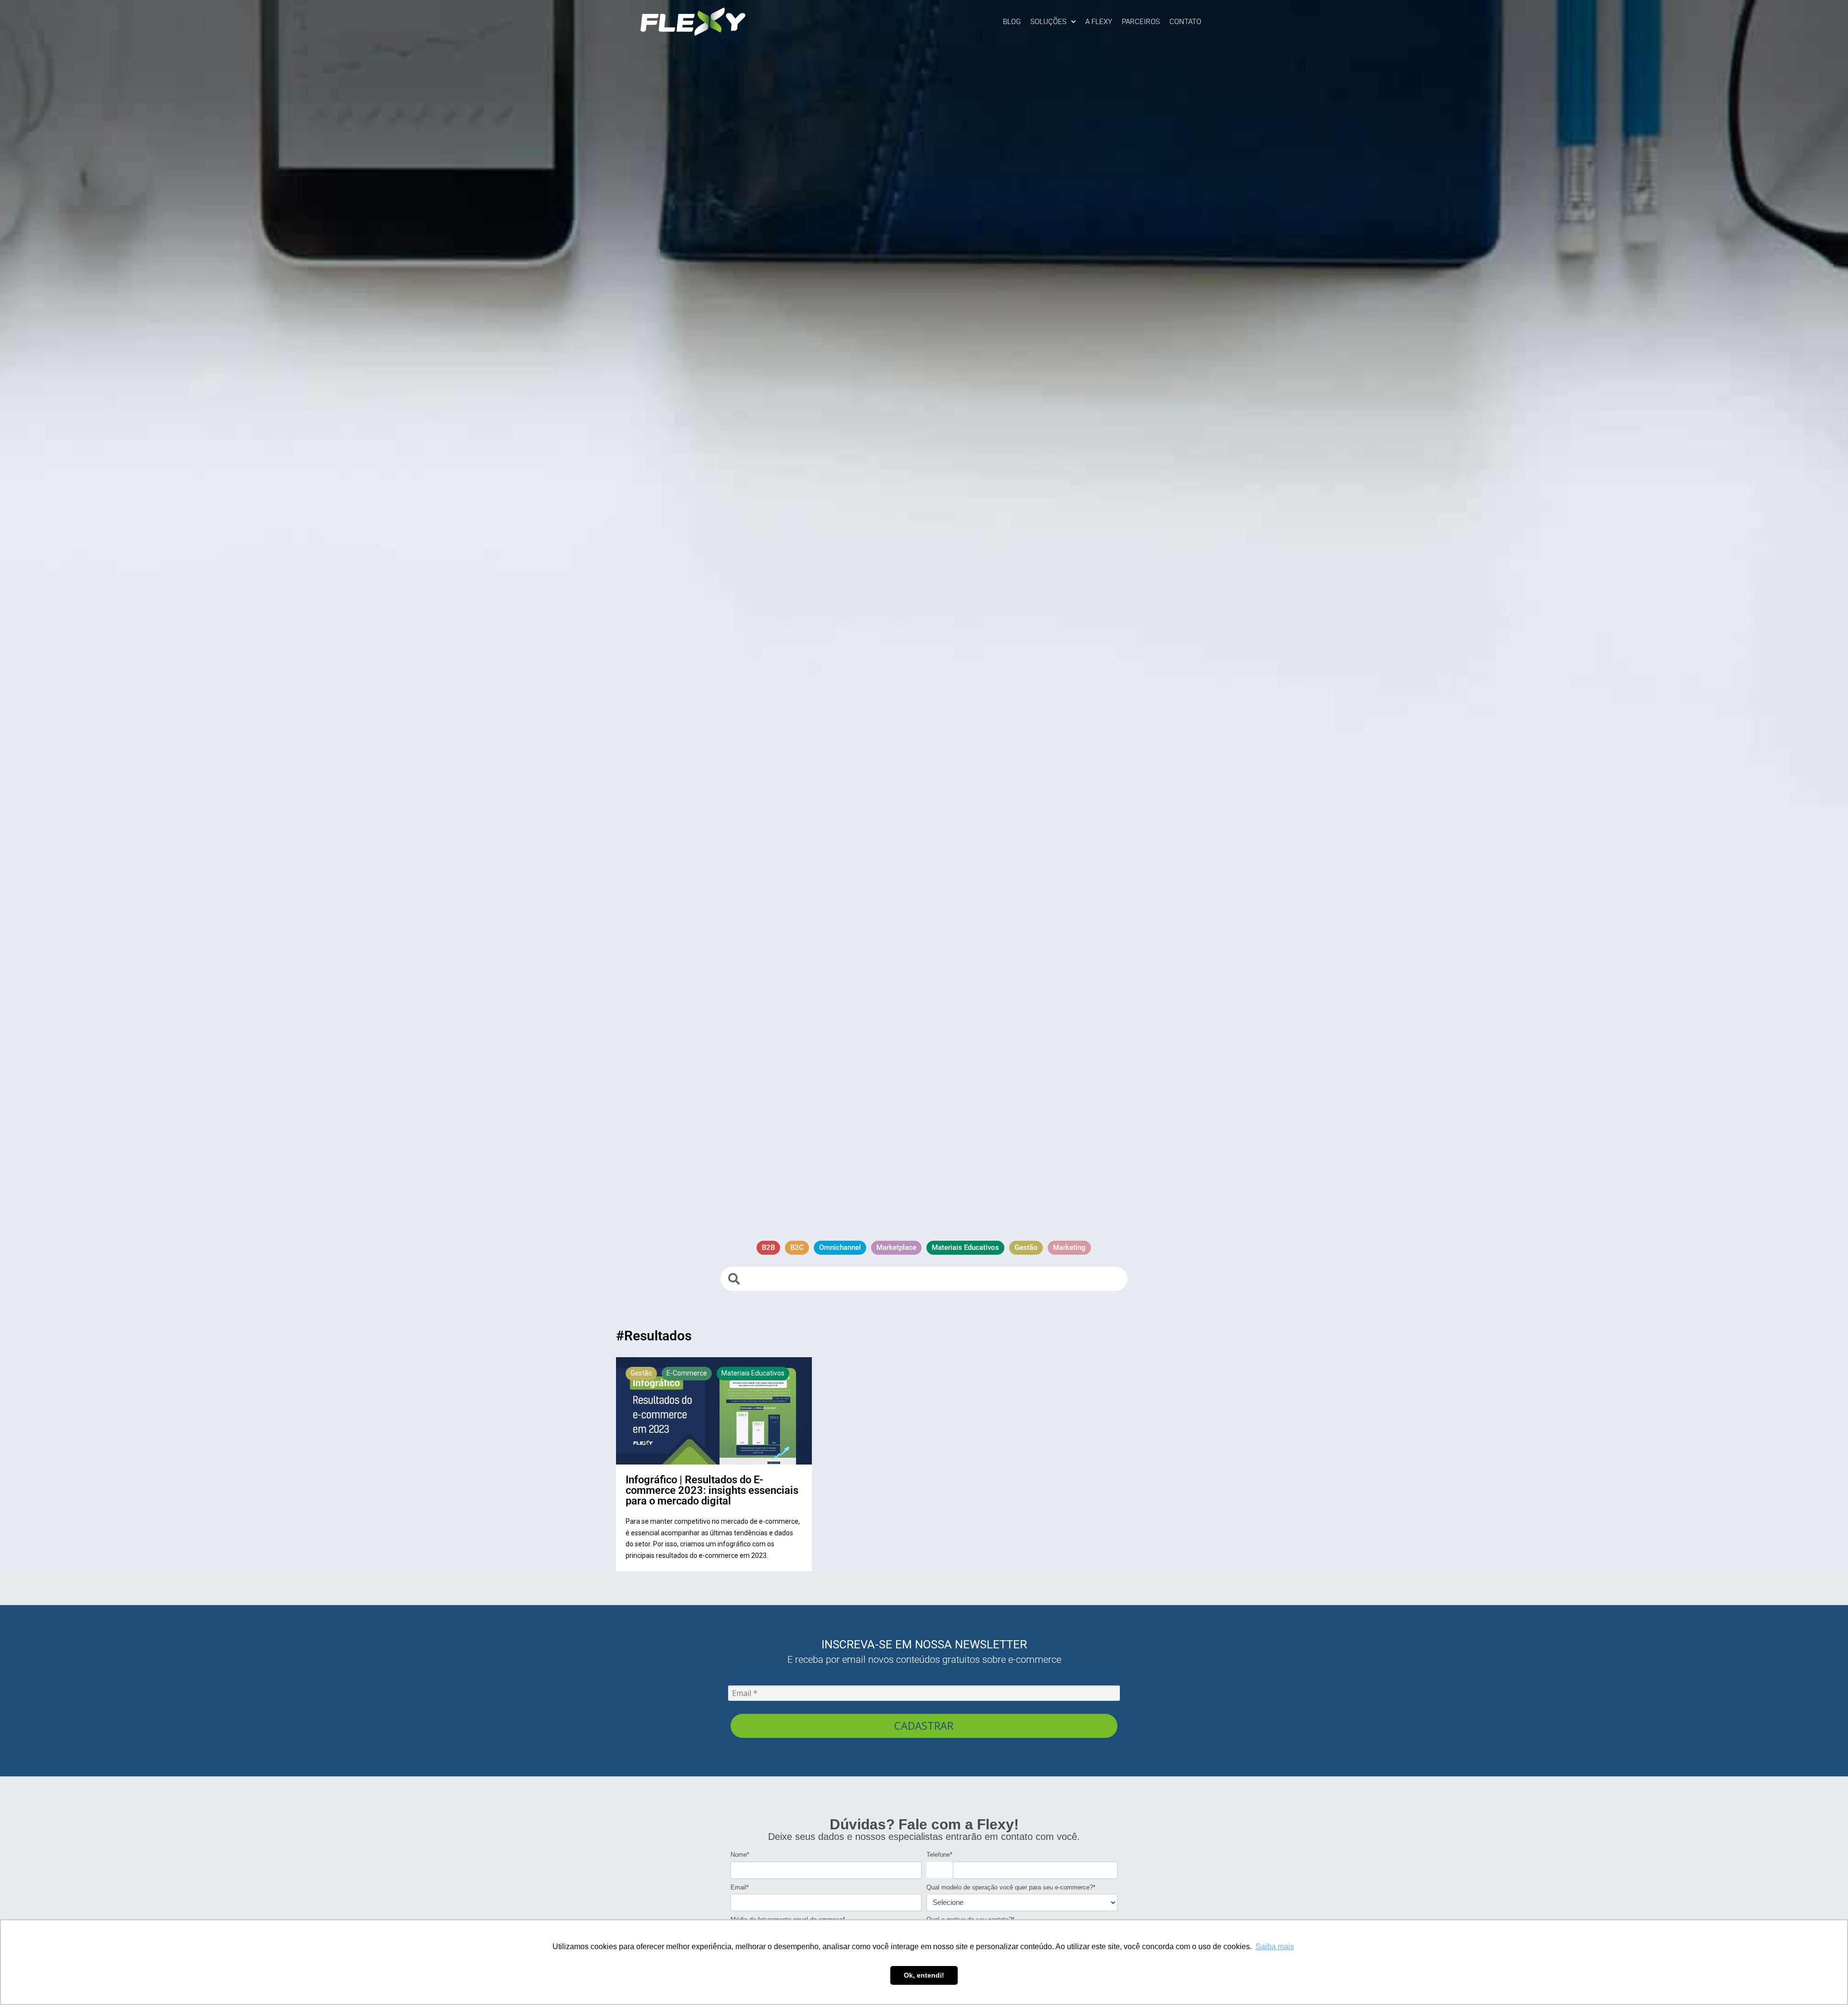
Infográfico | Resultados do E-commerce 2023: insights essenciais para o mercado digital (712, 1490)
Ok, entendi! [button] (924, 1975)
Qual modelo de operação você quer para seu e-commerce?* (1011, 1887)
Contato (1185, 22)
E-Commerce (687, 1373)
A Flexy (1099, 22)
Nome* (740, 1855)
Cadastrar (924, 1725)
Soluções (1048, 22)
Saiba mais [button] (1275, 1947)
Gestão (641, 1373)
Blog (1012, 22)
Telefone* (939, 1855)
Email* (740, 1887)
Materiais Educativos (753, 1373)
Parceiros (1141, 22)
